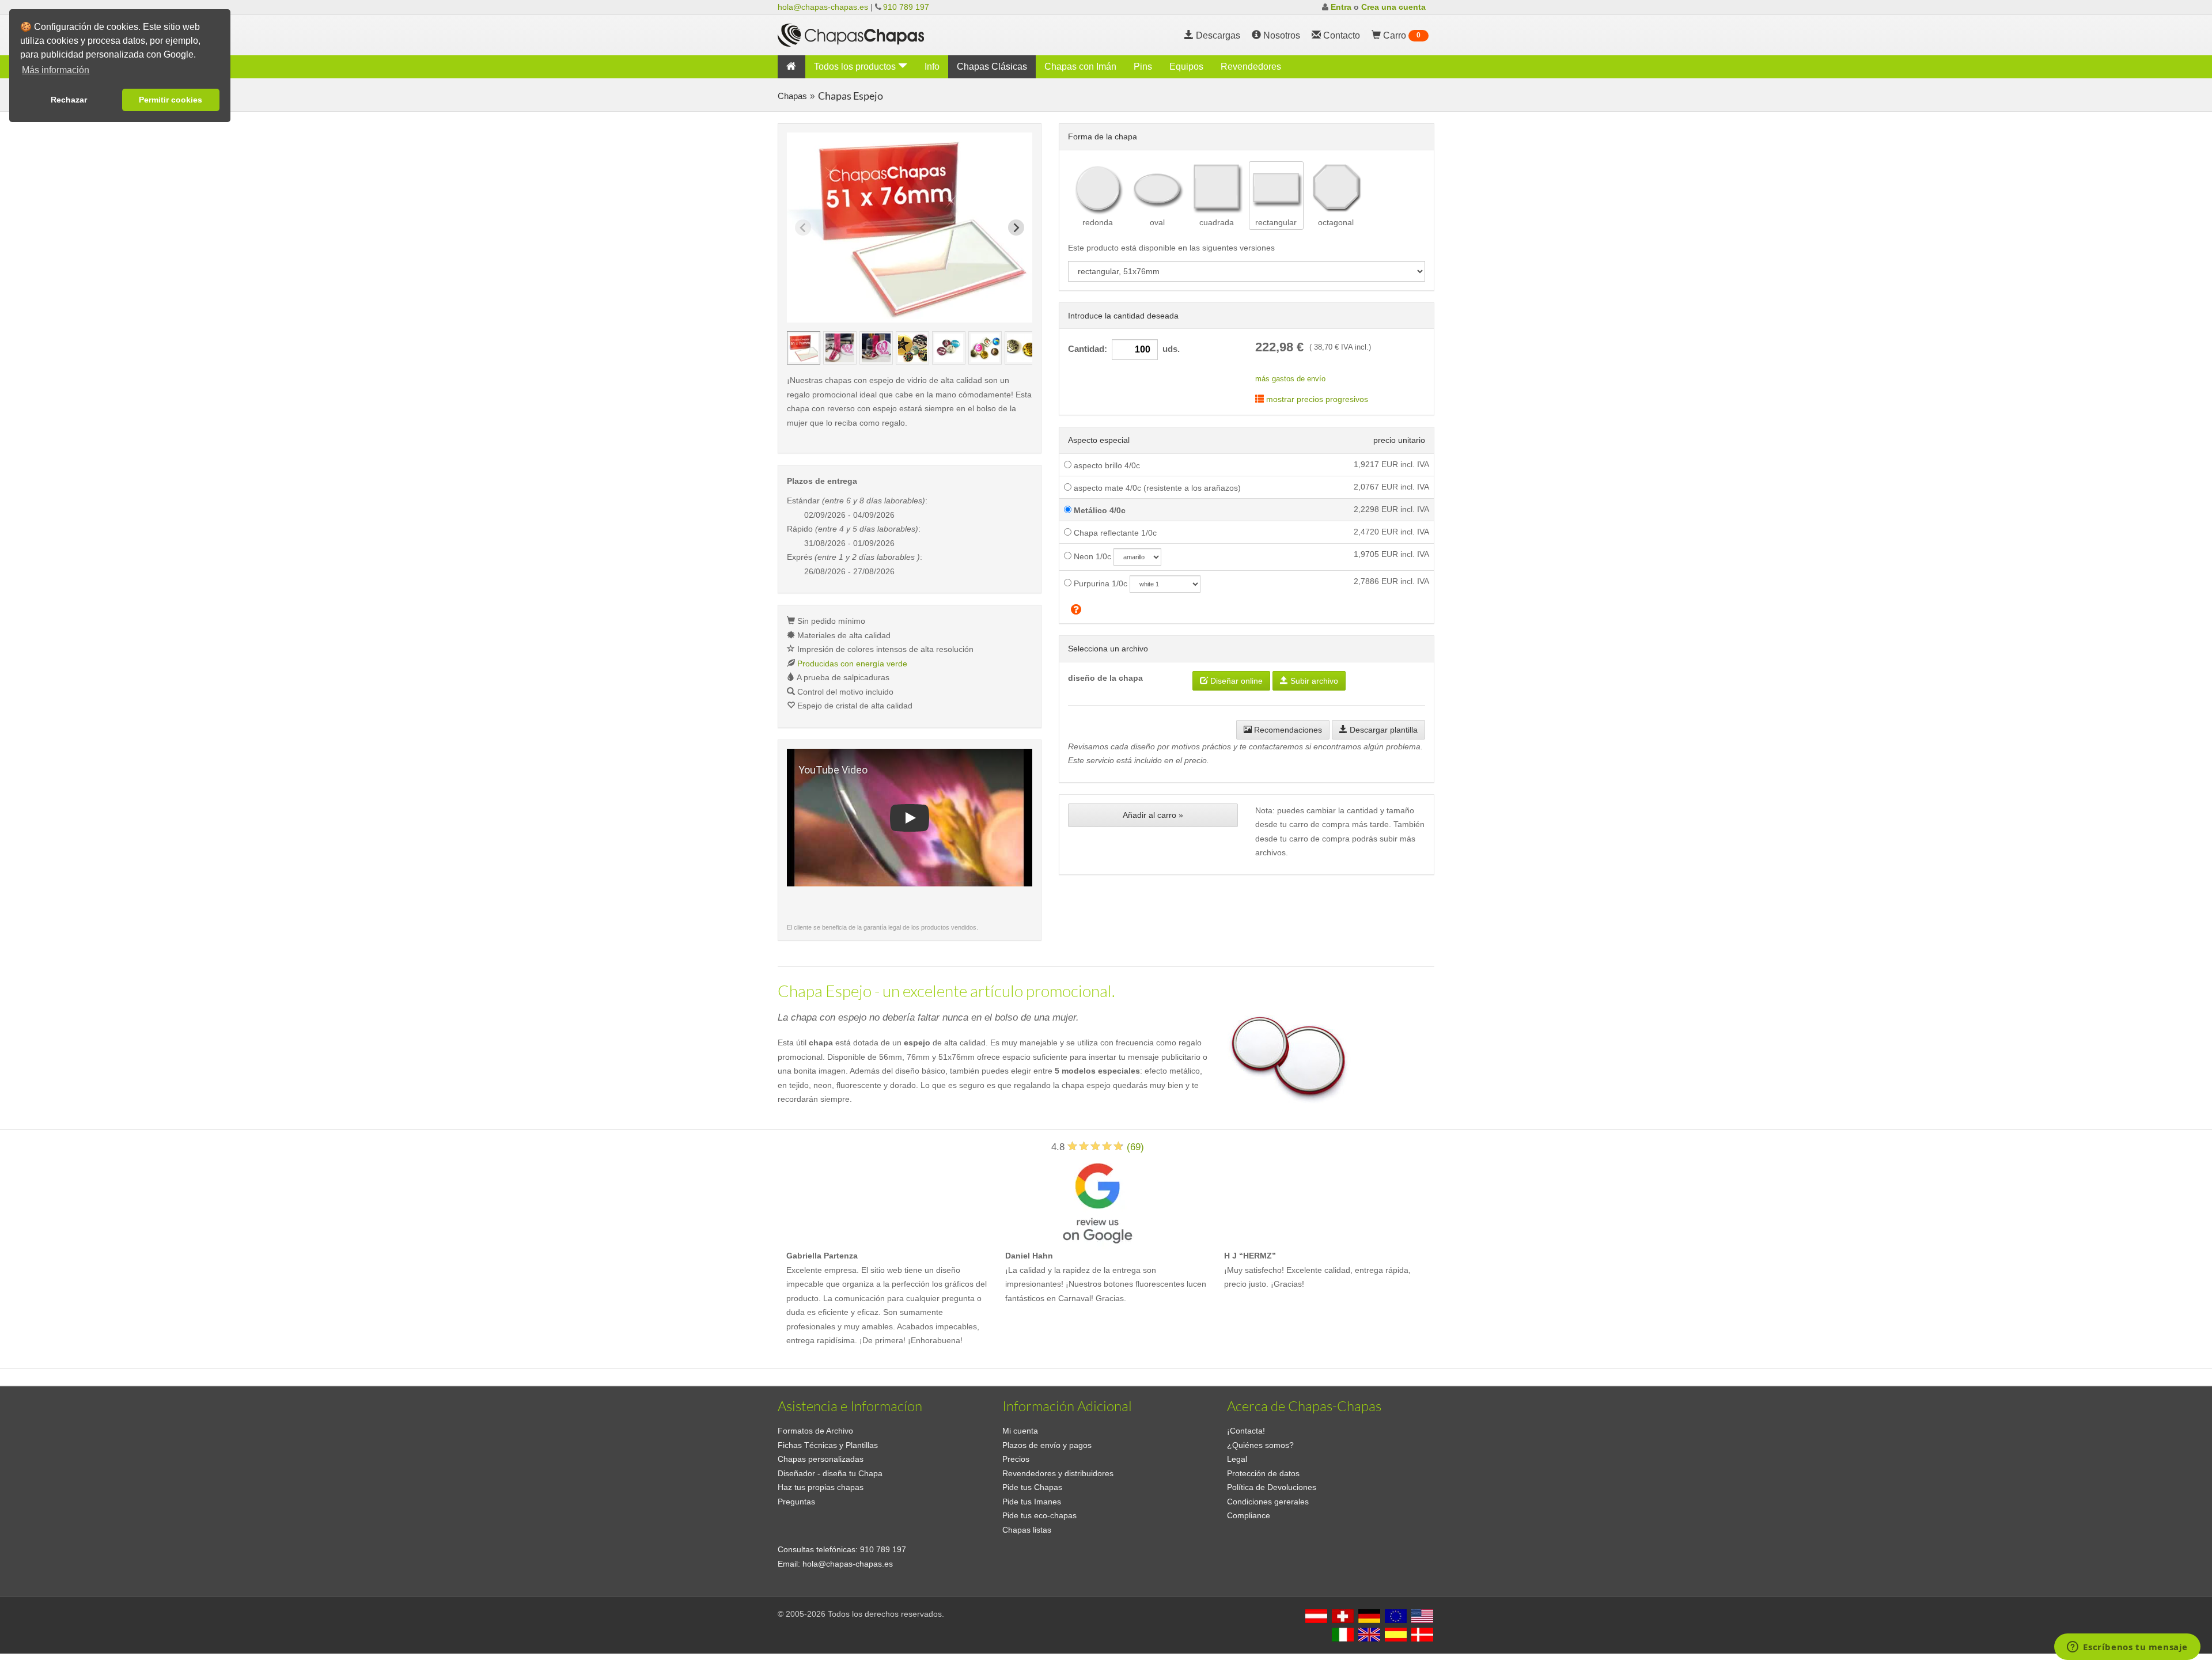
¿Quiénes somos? (1260, 1445)
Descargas (1217, 35)
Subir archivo (1313, 681)
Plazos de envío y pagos (1047, 1445)
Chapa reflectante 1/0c (1114, 533)
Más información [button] (56, 70)
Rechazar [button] (69, 100)
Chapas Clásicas (992, 67)
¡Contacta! (1246, 1431)
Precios (1016, 1459)
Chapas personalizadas (821, 1459)
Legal (1237, 1459)
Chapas (792, 96)
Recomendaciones (1287, 730)
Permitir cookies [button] (171, 100)
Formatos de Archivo (815, 1431)
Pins (1143, 67)
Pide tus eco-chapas (1039, 1515)
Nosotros (1281, 35)
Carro (1401, 35)
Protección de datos (1263, 1473)
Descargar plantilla (1382, 730)
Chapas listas (1027, 1530)
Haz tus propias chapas (821, 1487)
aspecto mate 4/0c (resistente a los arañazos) (1156, 488)
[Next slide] (1016, 228)
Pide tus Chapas (1032, 1487)
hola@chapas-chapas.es (823, 7)
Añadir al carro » (1153, 815)
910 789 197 (906, 7)
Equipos (1186, 67)
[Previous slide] (803, 228)
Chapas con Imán (1080, 67)
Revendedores (1251, 67)
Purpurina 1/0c (1099, 583)
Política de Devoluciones (1272, 1487)
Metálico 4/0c (1099, 510)
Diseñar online (1235, 681)
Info (932, 67)
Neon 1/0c (1091, 556)
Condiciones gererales (1268, 1502)
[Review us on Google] (1097, 1201)
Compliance (1249, 1515)
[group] (804, 348)
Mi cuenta (1020, 1431)
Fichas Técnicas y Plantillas (828, 1445)
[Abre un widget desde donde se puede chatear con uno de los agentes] (2127, 1648)
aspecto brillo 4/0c (1106, 465)
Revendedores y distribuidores (1058, 1473)
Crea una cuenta (1393, 7)
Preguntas (796, 1502)
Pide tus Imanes (1032, 1502)
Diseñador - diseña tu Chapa (830, 1473)
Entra (1341, 7)
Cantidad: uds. (1124, 349)
